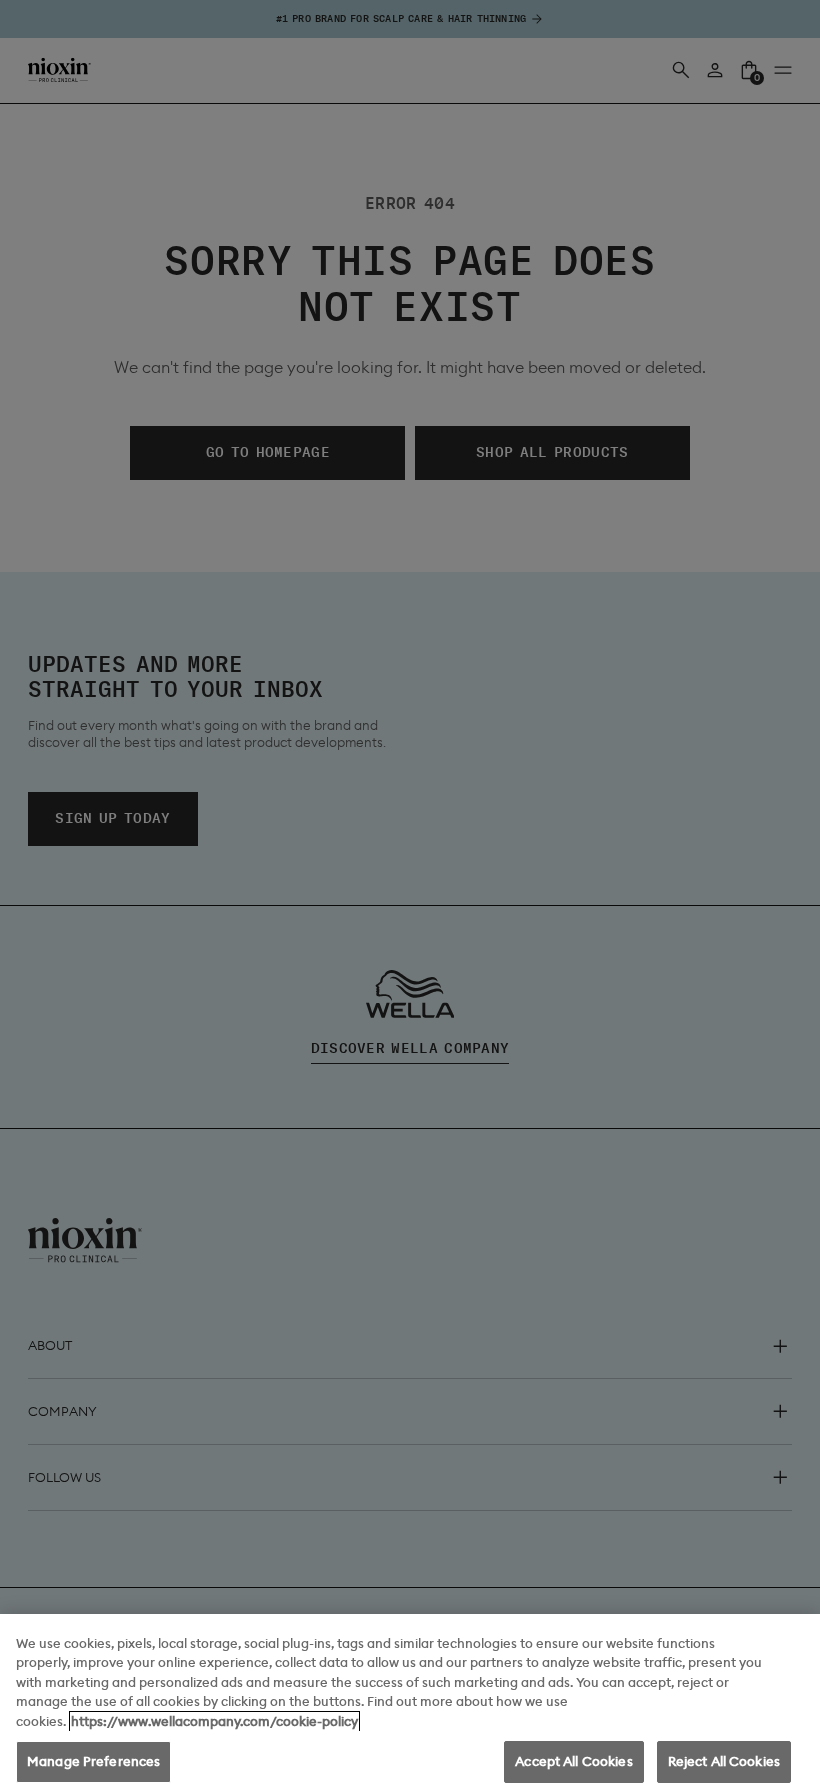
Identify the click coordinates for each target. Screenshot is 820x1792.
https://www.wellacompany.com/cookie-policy (214, 1721)
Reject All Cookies (724, 1761)
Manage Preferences (93, 1761)
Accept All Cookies (573, 1761)
